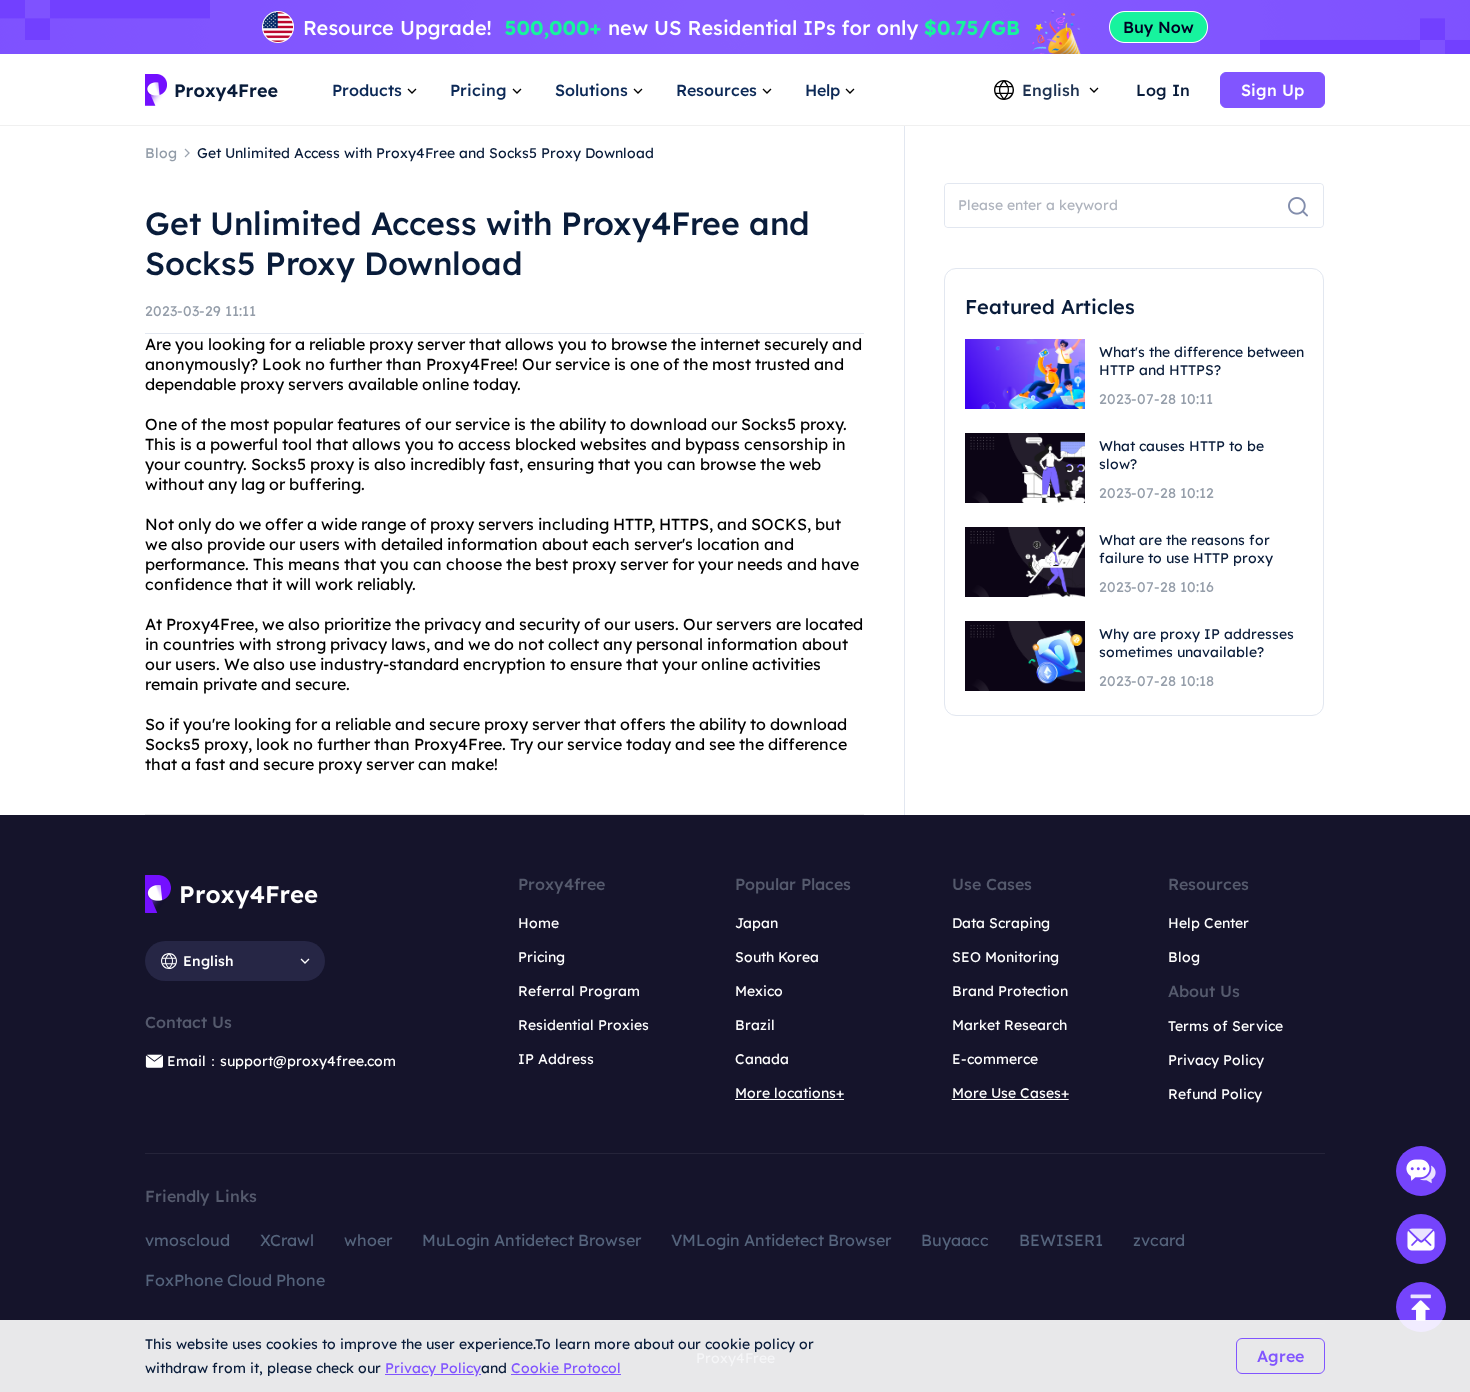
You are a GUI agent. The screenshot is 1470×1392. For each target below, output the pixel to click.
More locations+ (789, 1093)
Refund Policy (1215, 1094)
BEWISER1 (1061, 1240)
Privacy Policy (433, 1368)
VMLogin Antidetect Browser (781, 1240)
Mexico (759, 991)
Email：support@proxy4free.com (281, 1061)
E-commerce (995, 1059)
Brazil (755, 1025)
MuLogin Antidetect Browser (531, 1240)
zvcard (1159, 1240)
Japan (756, 923)
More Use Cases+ (1010, 1093)
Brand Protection (1010, 991)
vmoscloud (187, 1240)
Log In (1163, 90)
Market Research (1009, 1025)
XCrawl (287, 1240)
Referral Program (579, 991)
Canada (762, 1059)
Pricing (541, 957)
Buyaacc (955, 1240)
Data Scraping (1001, 923)
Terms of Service (1225, 1026)
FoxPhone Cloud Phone (235, 1280)
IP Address (556, 1059)
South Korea (777, 957)
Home (538, 923)
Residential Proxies (583, 1025)
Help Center (1208, 923)
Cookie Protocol (566, 1368)
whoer (368, 1240)
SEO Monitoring (1005, 957)
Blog (1184, 957)
